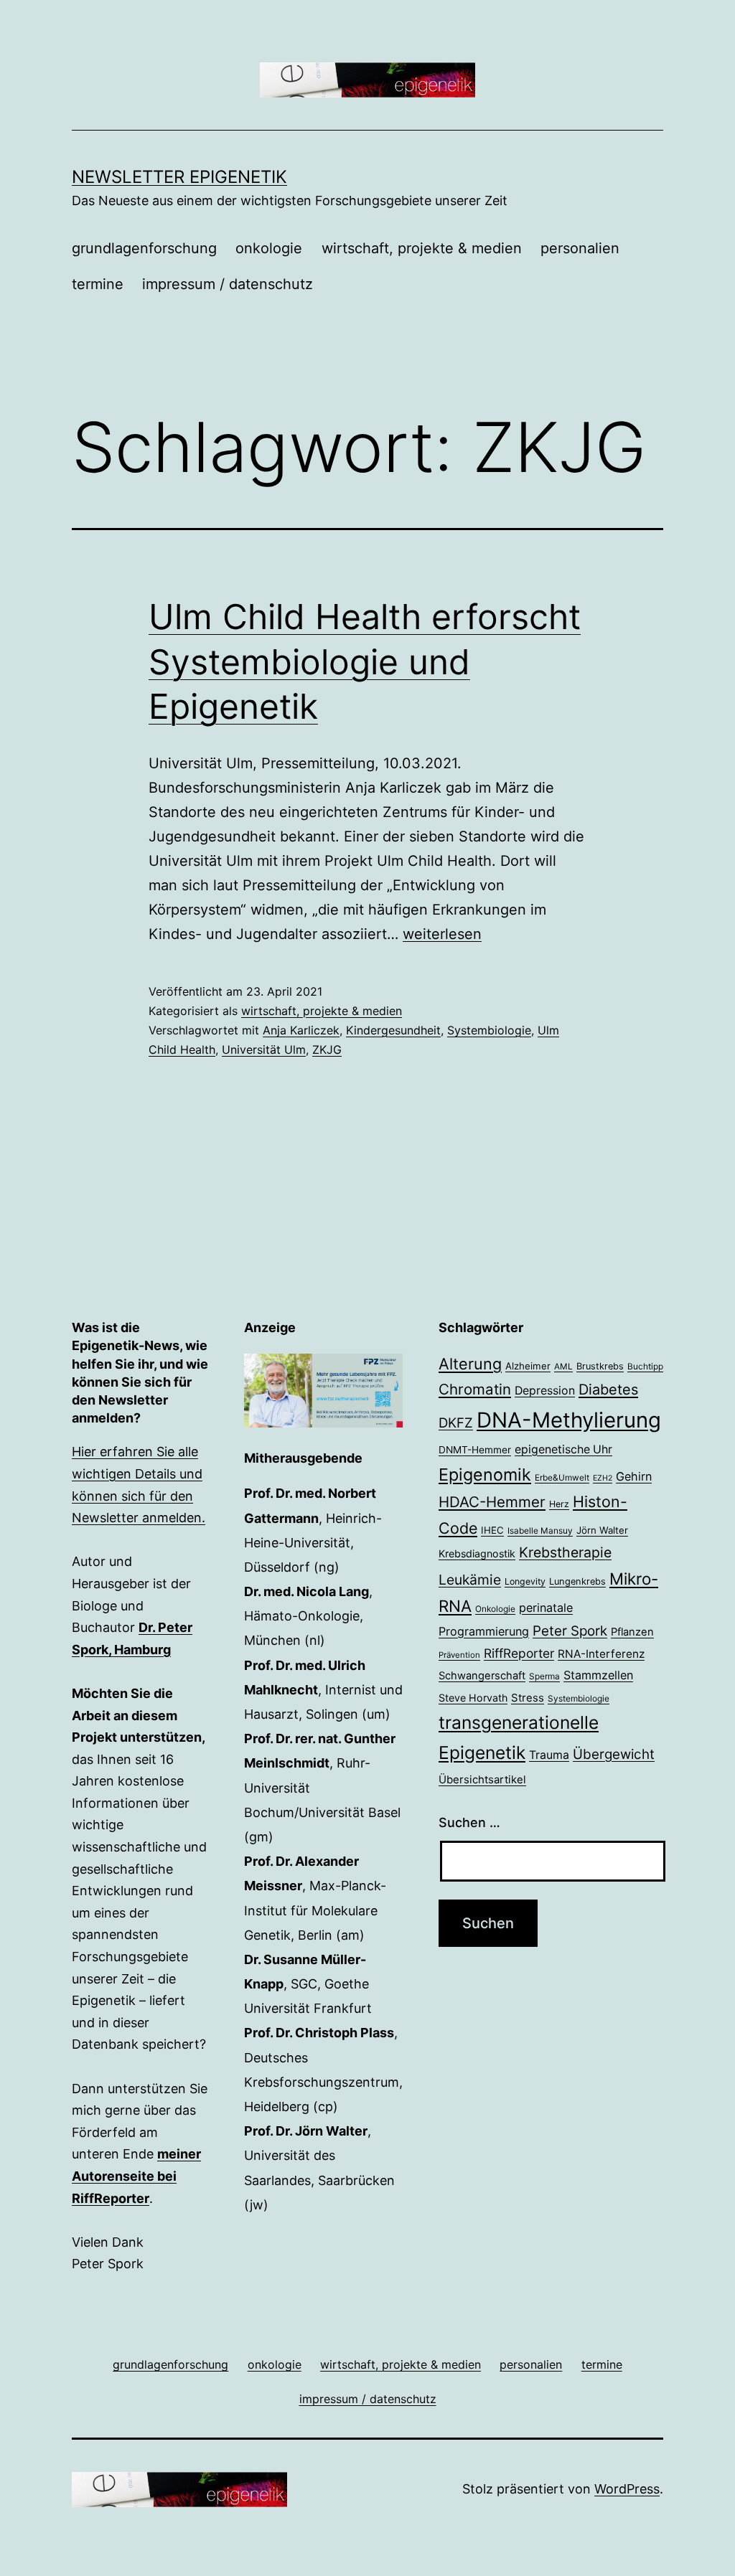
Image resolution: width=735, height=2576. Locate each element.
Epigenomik (485, 1475)
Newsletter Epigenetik (179, 177)
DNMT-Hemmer (475, 1450)
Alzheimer (528, 1366)
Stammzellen (598, 1675)
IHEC (492, 1530)
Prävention (459, 1655)
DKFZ (456, 1423)
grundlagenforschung (144, 248)
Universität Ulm (264, 1049)
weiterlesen (442, 934)
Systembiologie (489, 1030)
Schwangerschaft (482, 1676)
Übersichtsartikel (482, 1779)
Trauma (549, 1755)
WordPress (627, 2489)
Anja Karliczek (301, 1030)
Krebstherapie (565, 1552)
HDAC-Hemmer (492, 1502)
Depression (545, 1391)
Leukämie (470, 1580)
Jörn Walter (602, 1530)
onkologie (269, 248)
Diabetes (608, 1390)
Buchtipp (645, 1367)
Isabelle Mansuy (540, 1531)
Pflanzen (632, 1632)
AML (563, 1367)
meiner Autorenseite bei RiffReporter (136, 2176)
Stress (528, 1698)
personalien (580, 248)
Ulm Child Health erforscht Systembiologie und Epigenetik (365, 661)
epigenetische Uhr (563, 1449)
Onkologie (495, 1609)
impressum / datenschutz (228, 284)
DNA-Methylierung (569, 1420)
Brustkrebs (600, 1366)
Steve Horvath (473, 1698)
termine (98, 284)
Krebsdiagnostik (477, 1553)
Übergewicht (614, 1754)
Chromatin (475, 1389)
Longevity (525, 1581)
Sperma (544, 1676)
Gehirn (634, 1476)
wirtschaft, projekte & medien (422, 248)
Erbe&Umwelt (562, 1478)
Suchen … (469, 1822)
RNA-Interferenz (601, 1654)
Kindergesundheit (393, 1030)
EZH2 (603, 1478)
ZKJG (327, 1049)
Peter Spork (570, 1631)
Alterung (470, 1364)
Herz (559, 1504)
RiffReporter (519, 1653)
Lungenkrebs (577, 1581)
